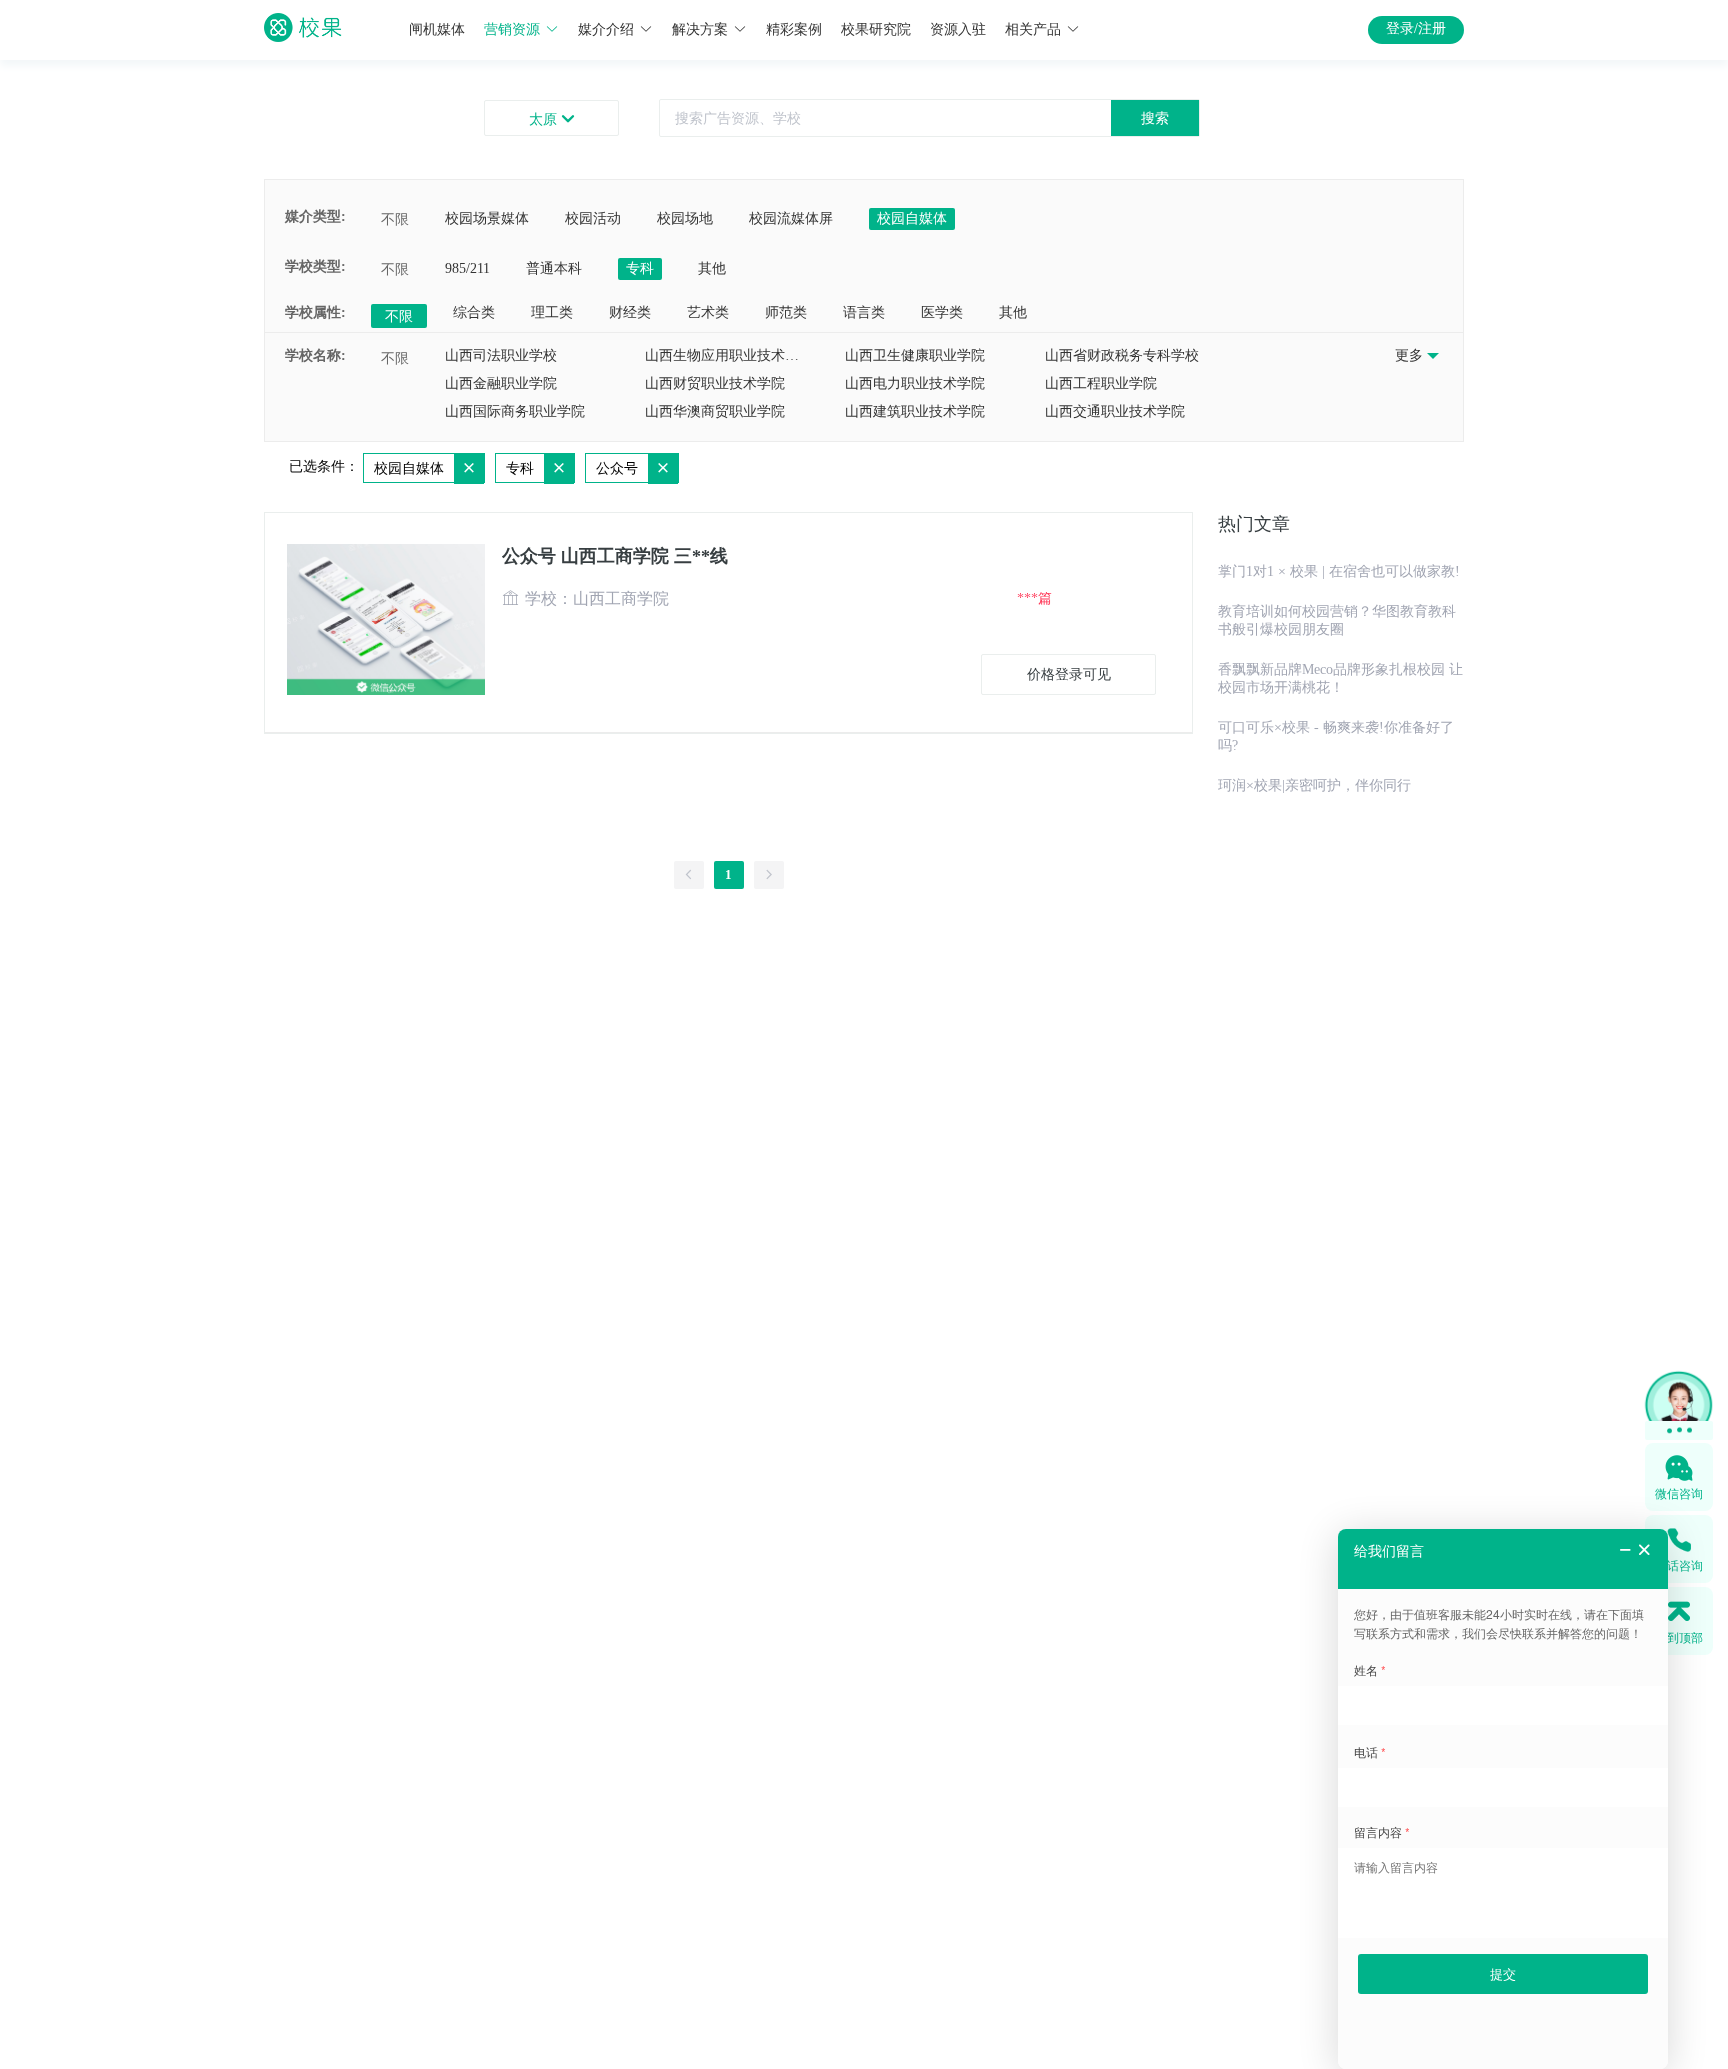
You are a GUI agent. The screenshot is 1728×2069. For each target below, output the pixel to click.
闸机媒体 (437, 29)
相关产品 (1033, 29)
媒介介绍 (606, 29)
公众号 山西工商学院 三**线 (615, 556)
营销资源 (512, 29)
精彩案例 (794, 29)
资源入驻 (958, 29)
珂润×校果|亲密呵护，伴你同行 (1314, 785)
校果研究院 (876, 29)
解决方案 (700, 29)
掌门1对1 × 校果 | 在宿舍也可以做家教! (1339, 571)
